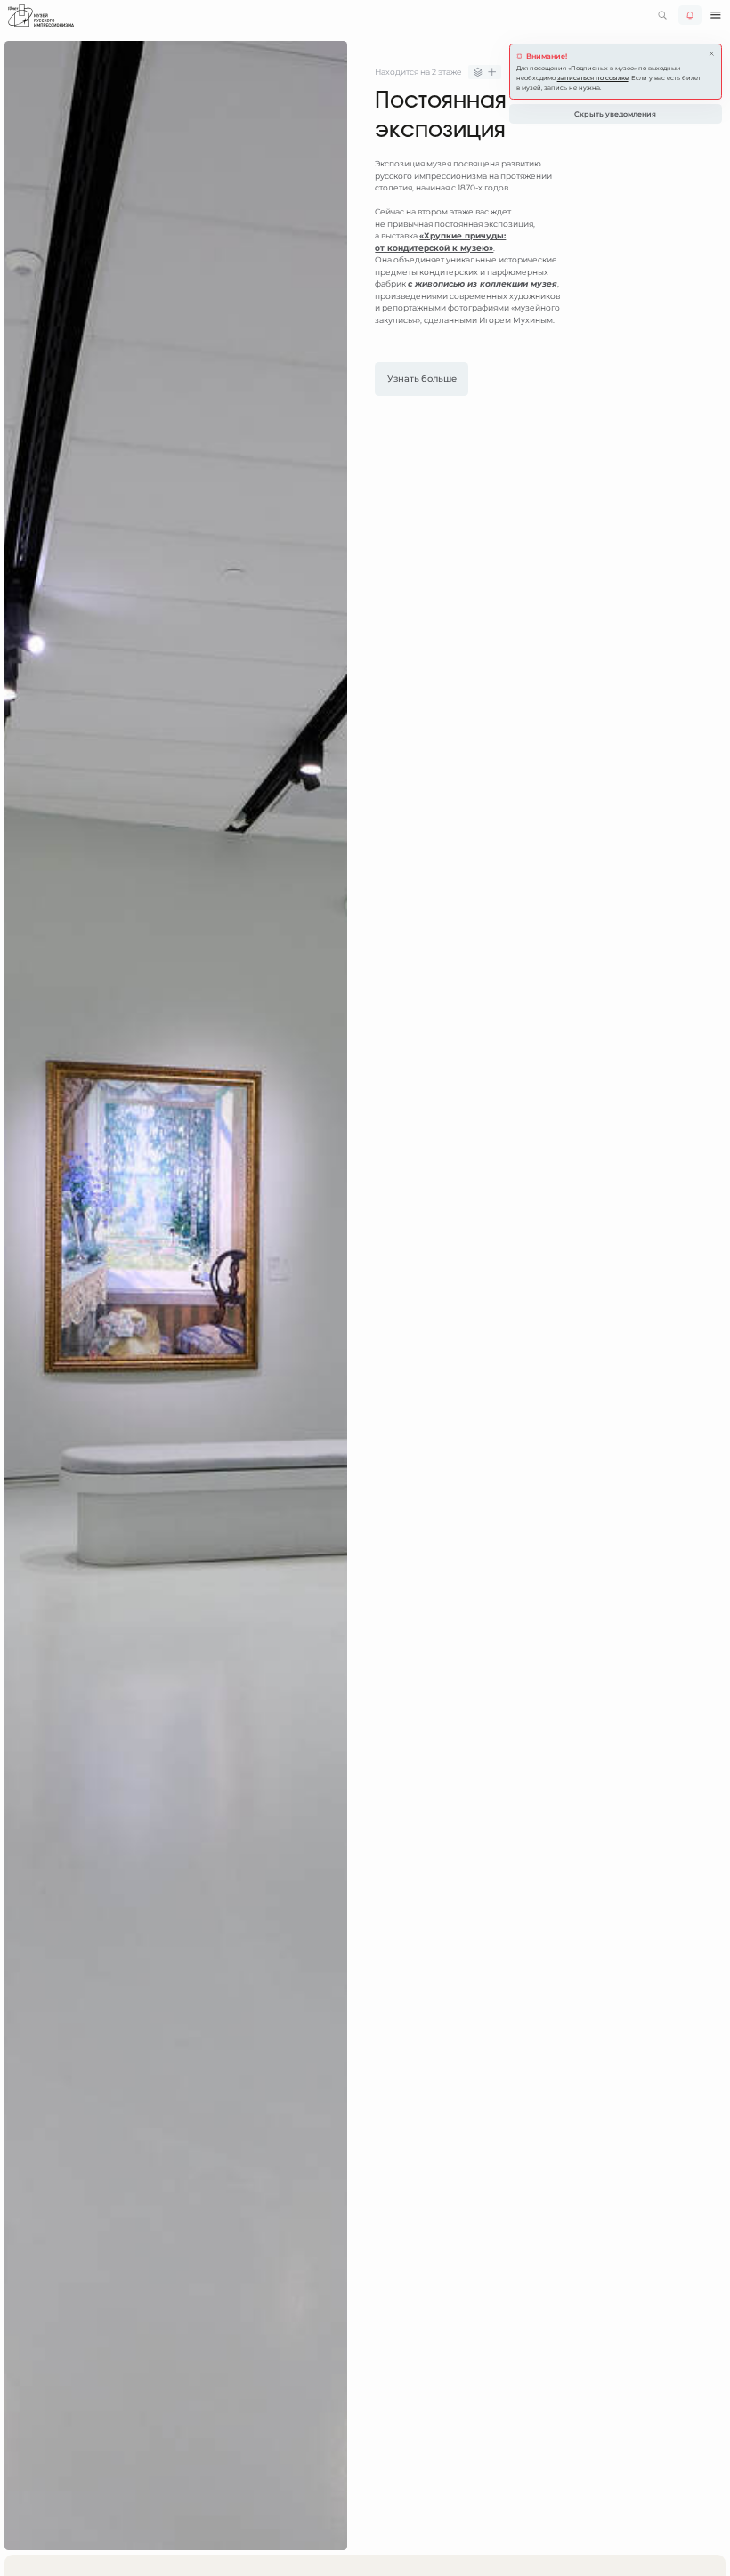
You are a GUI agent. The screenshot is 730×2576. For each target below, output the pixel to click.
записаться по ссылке (593, 78)
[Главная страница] (41, 16)
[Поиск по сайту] (662, 15)
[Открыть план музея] (484, 73)
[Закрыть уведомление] (712, 54)
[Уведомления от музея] (690, 15)
